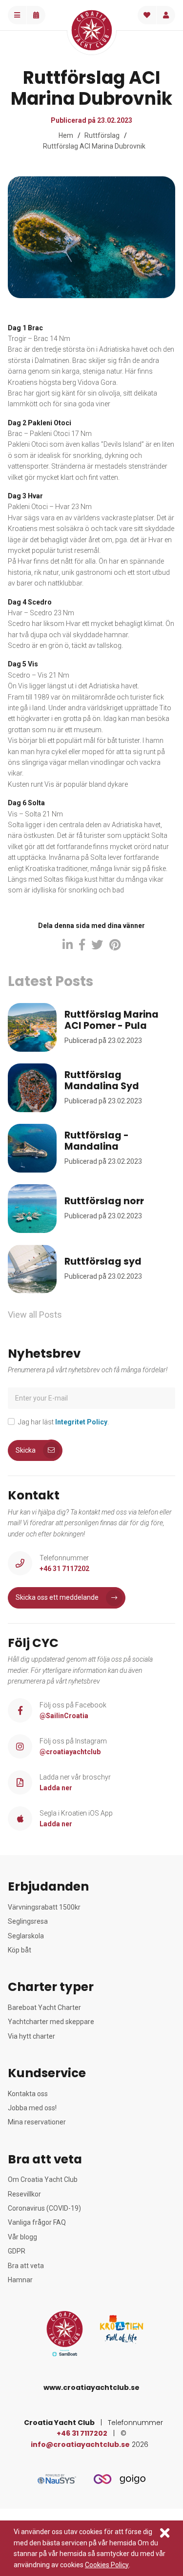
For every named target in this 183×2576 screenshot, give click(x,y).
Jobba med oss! (32, 2108)
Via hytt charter (31, 2036)
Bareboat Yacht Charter (44, 2008)
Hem (66, 135)
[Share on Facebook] (82, 945)
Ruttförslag (102, 135)
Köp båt (20, 1950)
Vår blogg (22, 2237)
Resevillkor (24, 2194)
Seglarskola (26, 1936)
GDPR (17, 2251)
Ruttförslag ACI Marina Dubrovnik (94, 146)
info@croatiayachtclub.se (80, 2444)
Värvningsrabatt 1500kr (44, 1907)
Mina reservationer (37, 2122)
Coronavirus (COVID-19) (44, 2208)
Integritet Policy (81, 1422)
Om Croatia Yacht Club (43, 2179)
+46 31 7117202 (82, 2433)
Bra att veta (26, 2266)
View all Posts (35, 1315)
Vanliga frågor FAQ (37, 2222)
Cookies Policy (107, 2565)
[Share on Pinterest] (115, 945)
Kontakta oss (28, 2094)
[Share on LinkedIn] (68, 945)
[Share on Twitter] (97, 945)
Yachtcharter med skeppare (51, 2022)
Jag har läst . (63, 1422)
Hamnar (20, 2280)
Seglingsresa (28, 1921)
